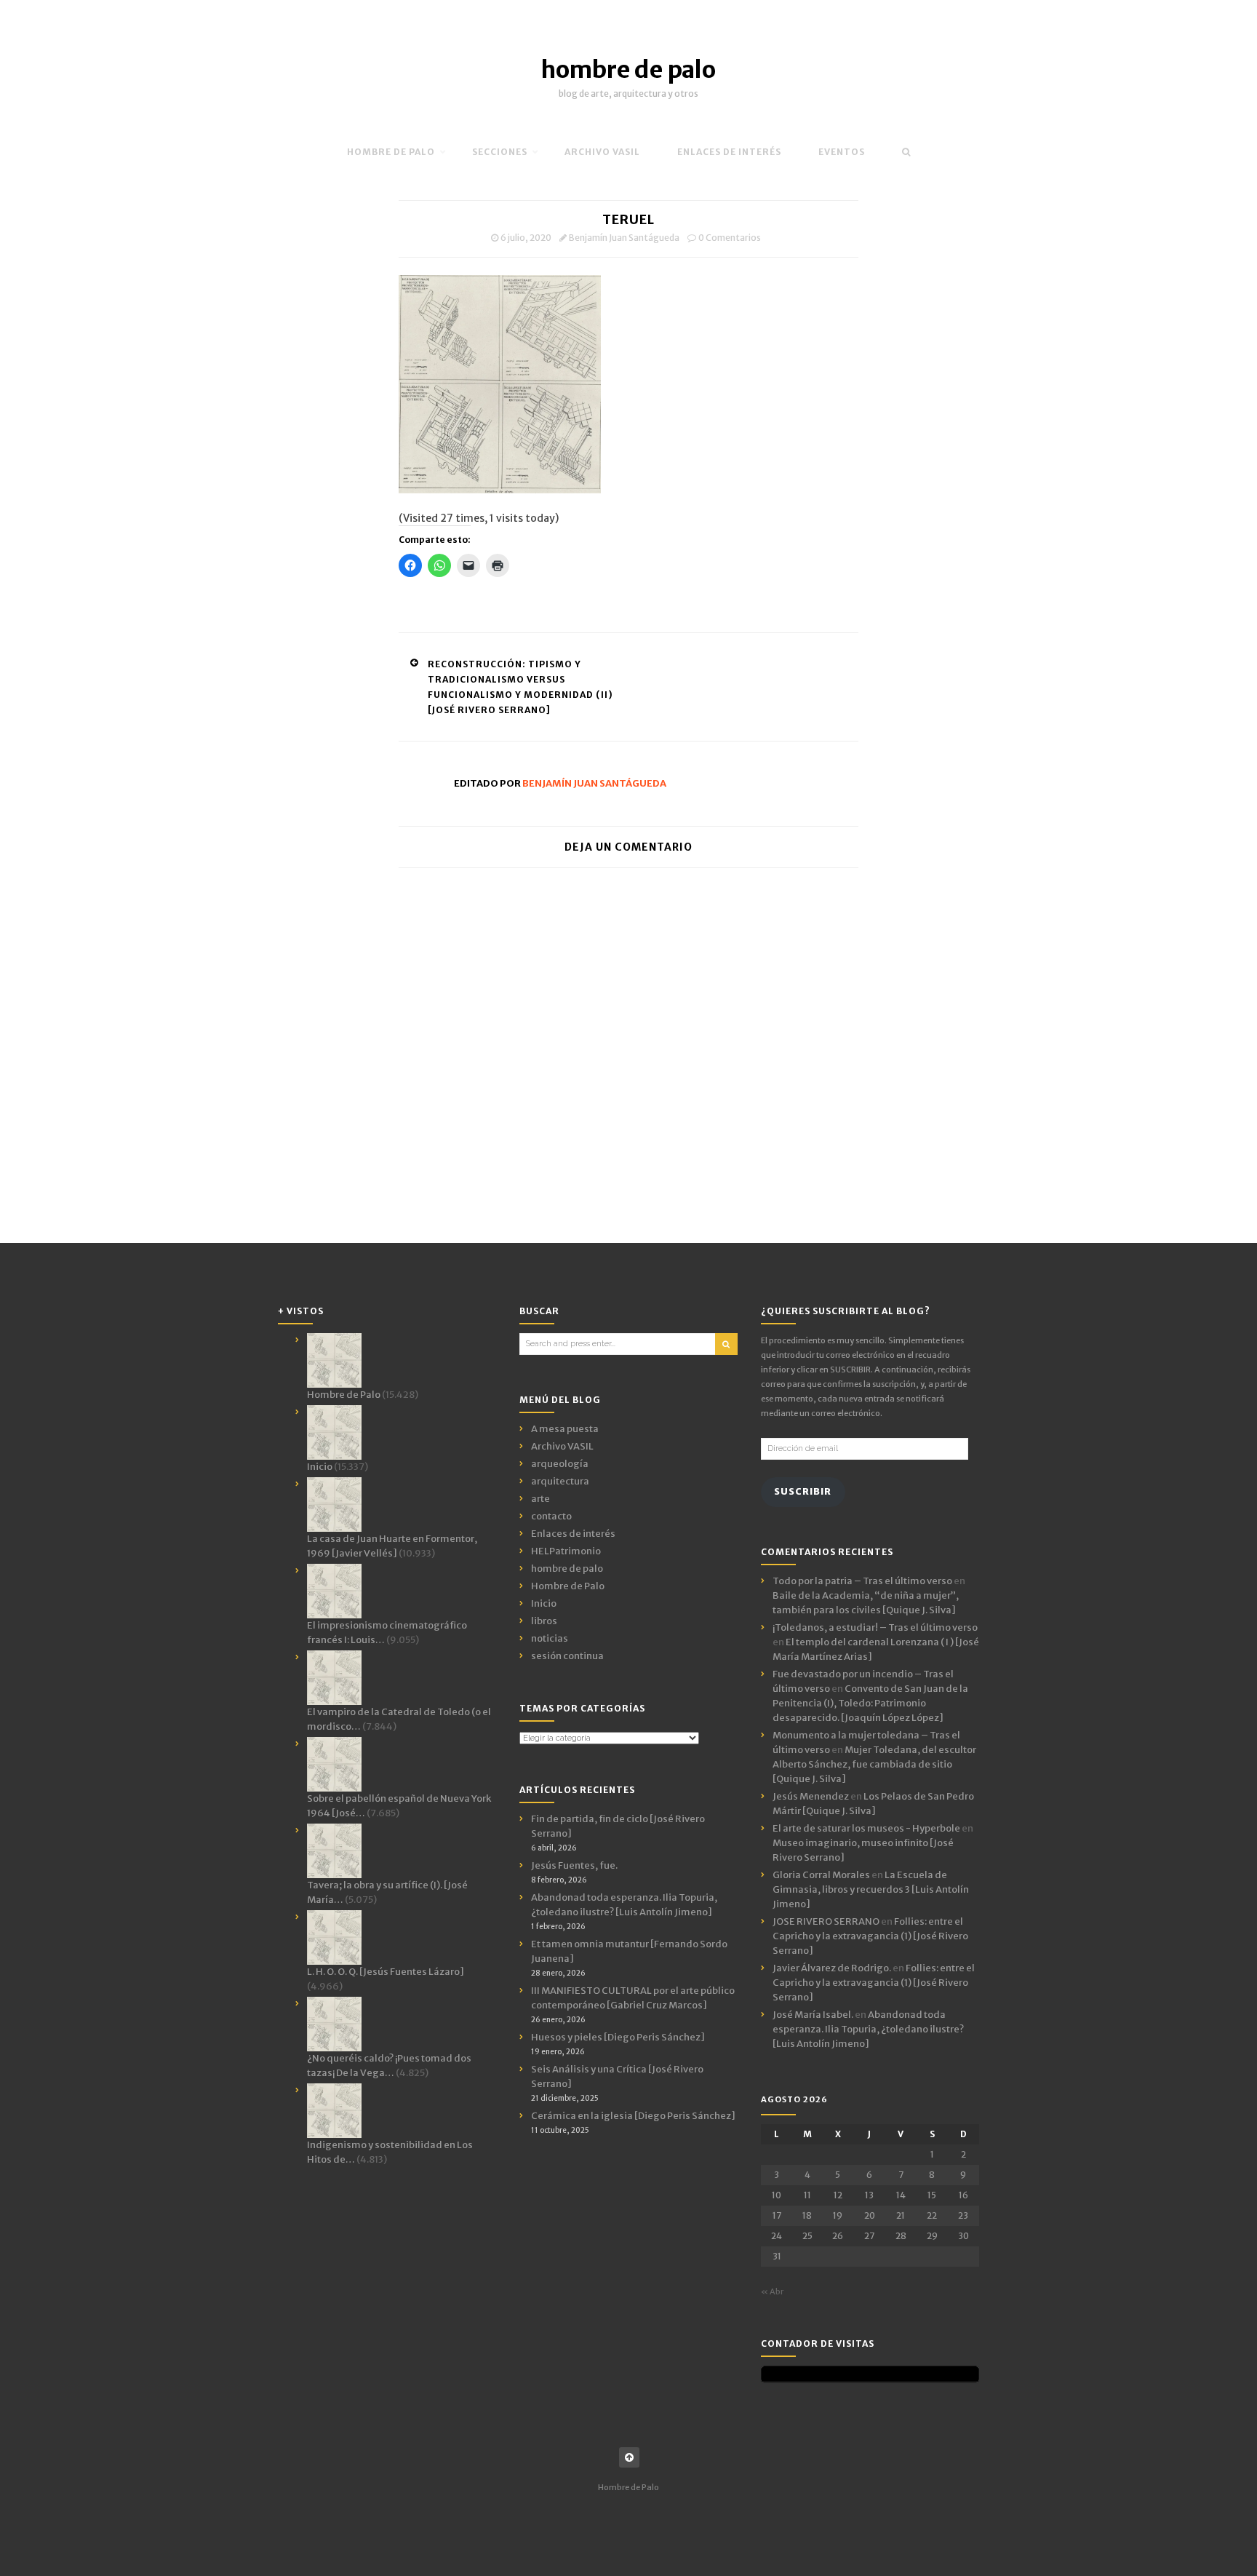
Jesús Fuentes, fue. (574, 1865)
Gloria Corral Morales (821, 1875)
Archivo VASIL (562, 1446)
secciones (500, 152)
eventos (842, 152)
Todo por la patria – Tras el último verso (862, 1581)
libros (544, 1621)
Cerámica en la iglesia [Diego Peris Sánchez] (633, 2116)
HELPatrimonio (566, 1551)
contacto (551, 1516)
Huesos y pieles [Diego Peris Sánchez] (618, 2037)
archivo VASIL (602, 152)
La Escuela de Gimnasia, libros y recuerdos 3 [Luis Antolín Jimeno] (871, 1889)
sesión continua (567, 1656)
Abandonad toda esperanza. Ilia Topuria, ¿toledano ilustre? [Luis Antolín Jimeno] (868, 2029)
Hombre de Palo (391, 152)
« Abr (772, 2291)
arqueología (560, 1464)
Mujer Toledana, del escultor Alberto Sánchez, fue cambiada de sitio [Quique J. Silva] (874, 1764)
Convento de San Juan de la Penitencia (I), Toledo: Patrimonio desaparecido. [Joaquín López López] (870, 1703)
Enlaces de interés (729, 152)
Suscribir (803, 1491)
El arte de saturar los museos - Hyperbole (866, 1828)
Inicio (544, 1603)
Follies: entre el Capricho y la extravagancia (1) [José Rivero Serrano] (870, 1936)
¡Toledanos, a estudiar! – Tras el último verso (875, 1627)
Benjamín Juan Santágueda (624, 238)
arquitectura (560, 1481)
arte (540, 1499)
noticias (550, 1638)
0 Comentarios (730, 238)
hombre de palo (628, 70)
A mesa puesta (565, 1429)
